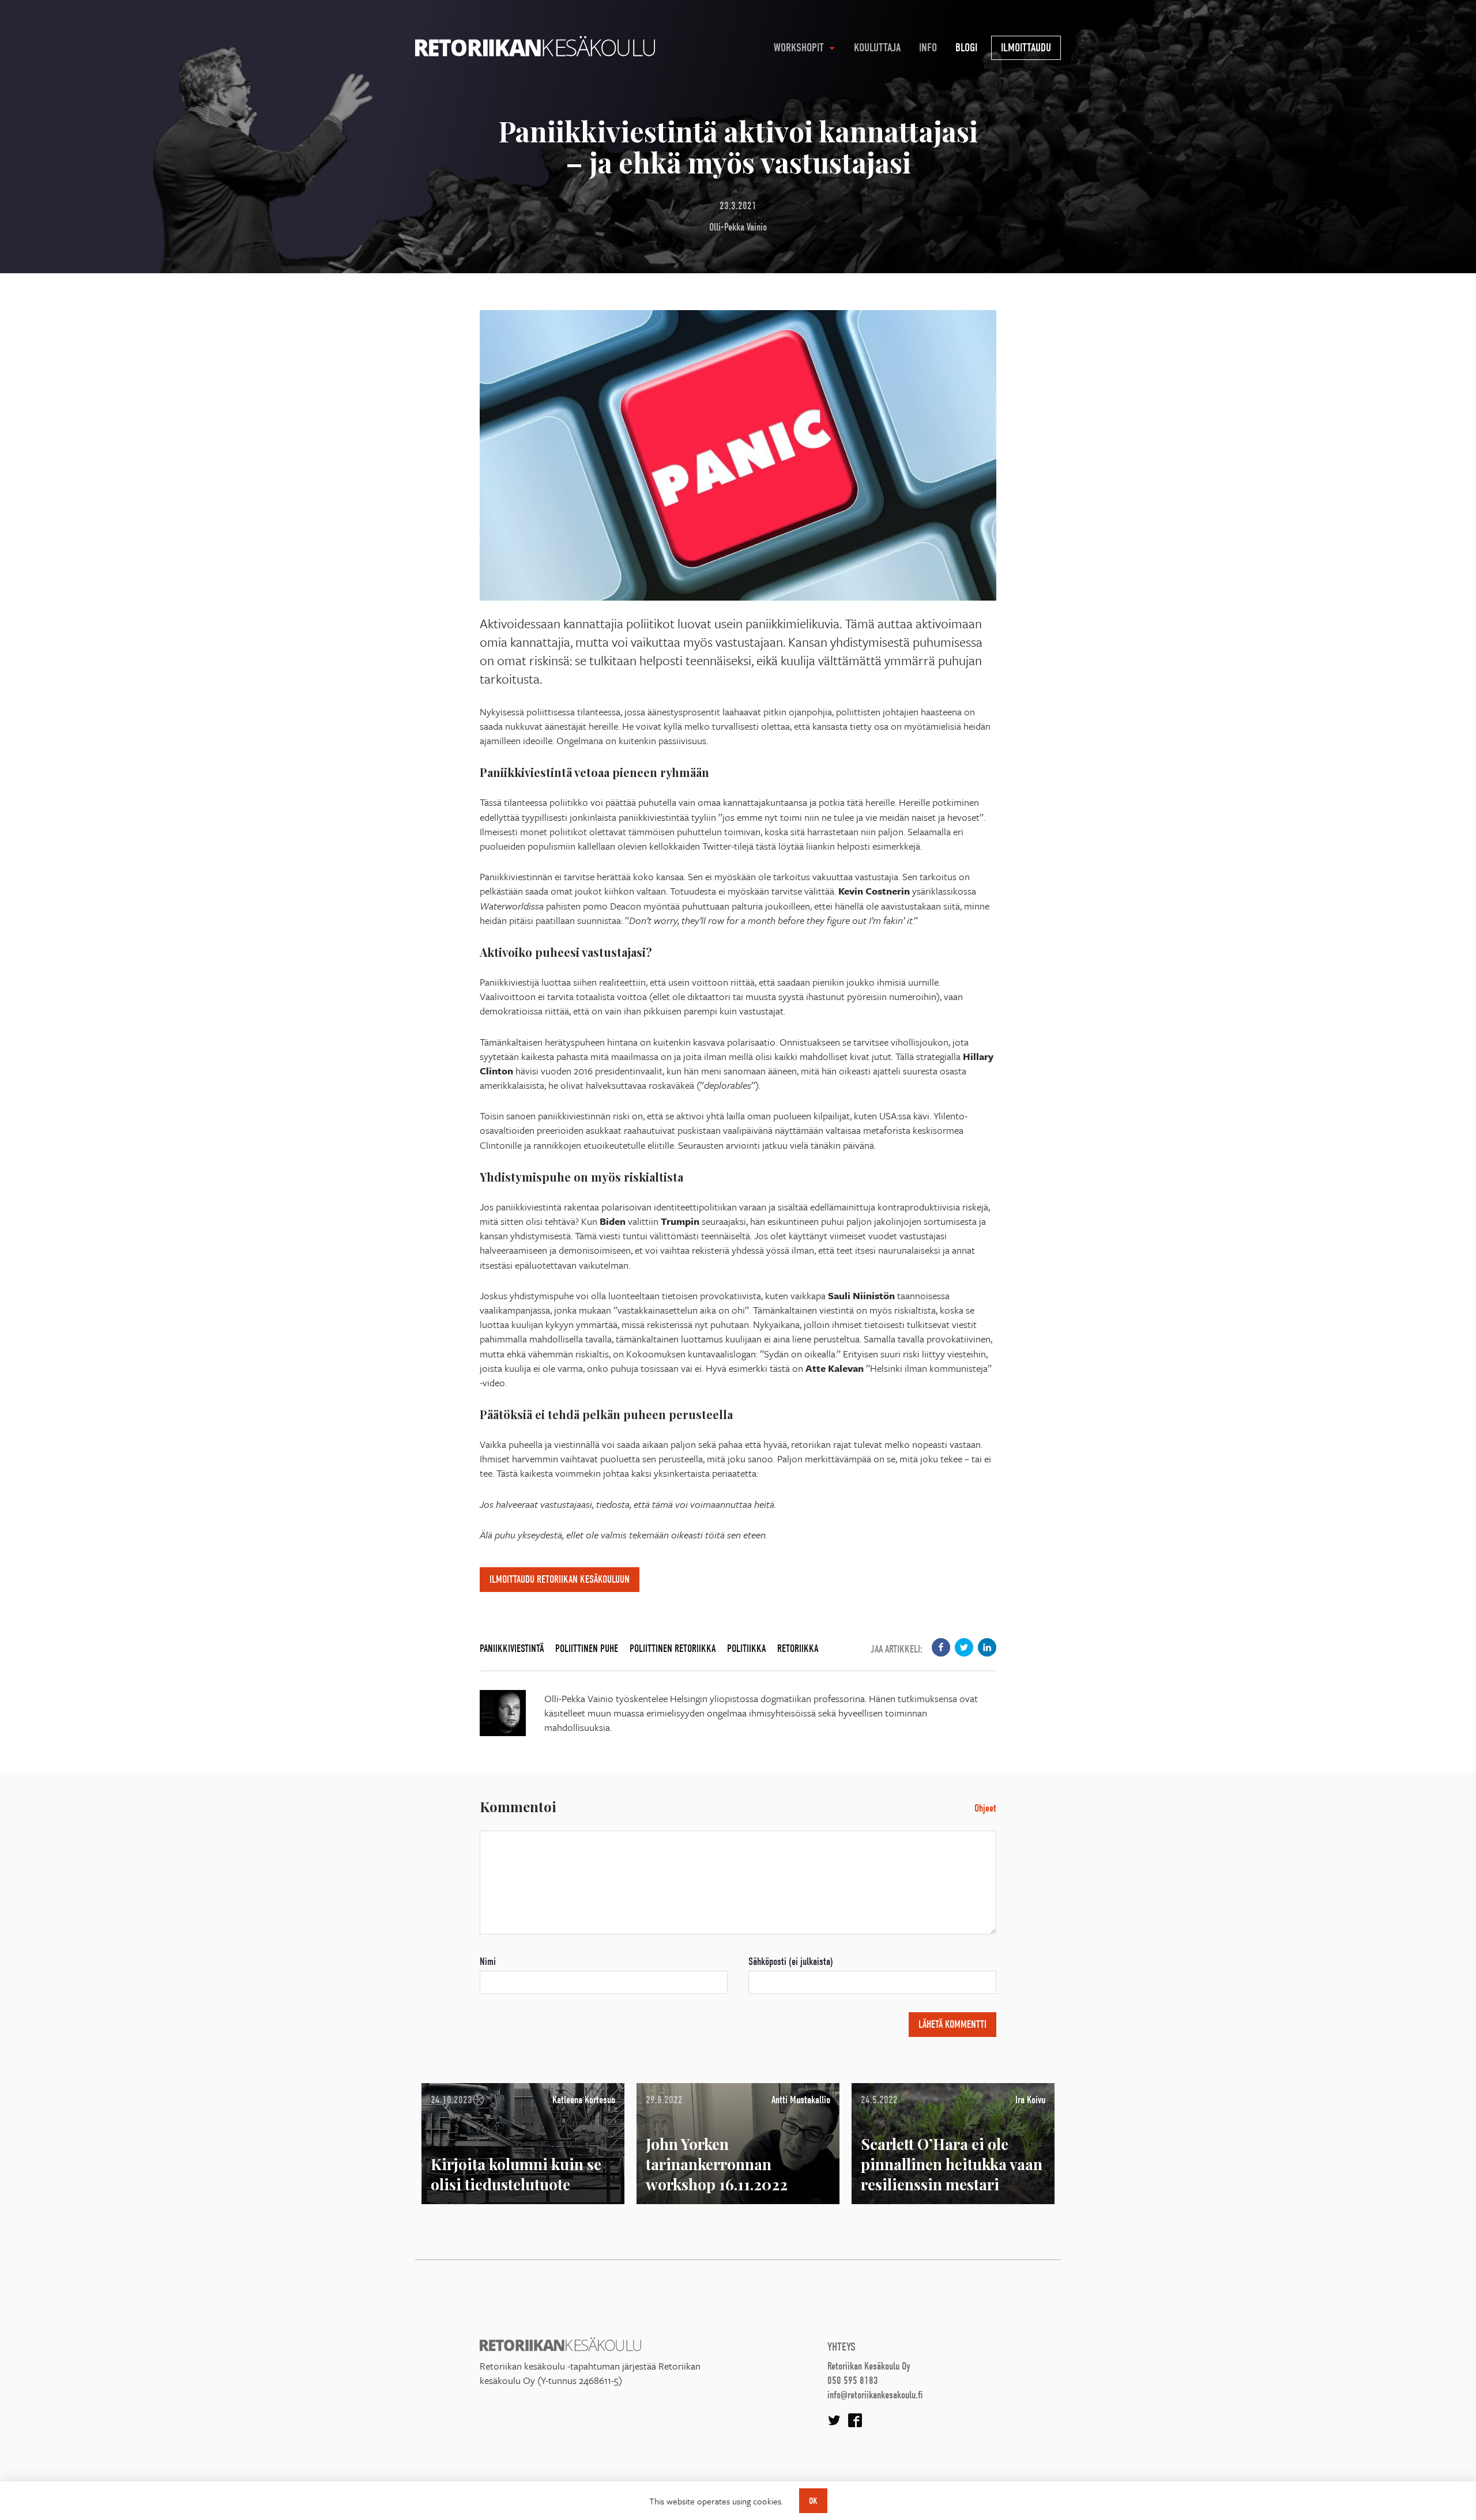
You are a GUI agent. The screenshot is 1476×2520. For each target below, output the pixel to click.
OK (813, 2501)
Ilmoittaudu (1026, 48)
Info (928, 48)
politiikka (746, 1649)
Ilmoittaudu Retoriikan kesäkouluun (560, 1580)
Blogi (966, 48)
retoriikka (798, 1649)
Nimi (488, 1962)
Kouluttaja (877, 48)
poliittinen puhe (587, 1649)
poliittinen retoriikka (673, 1649)
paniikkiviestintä (512, 1649)
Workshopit (799, 48)
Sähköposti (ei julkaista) (791, 1962)
